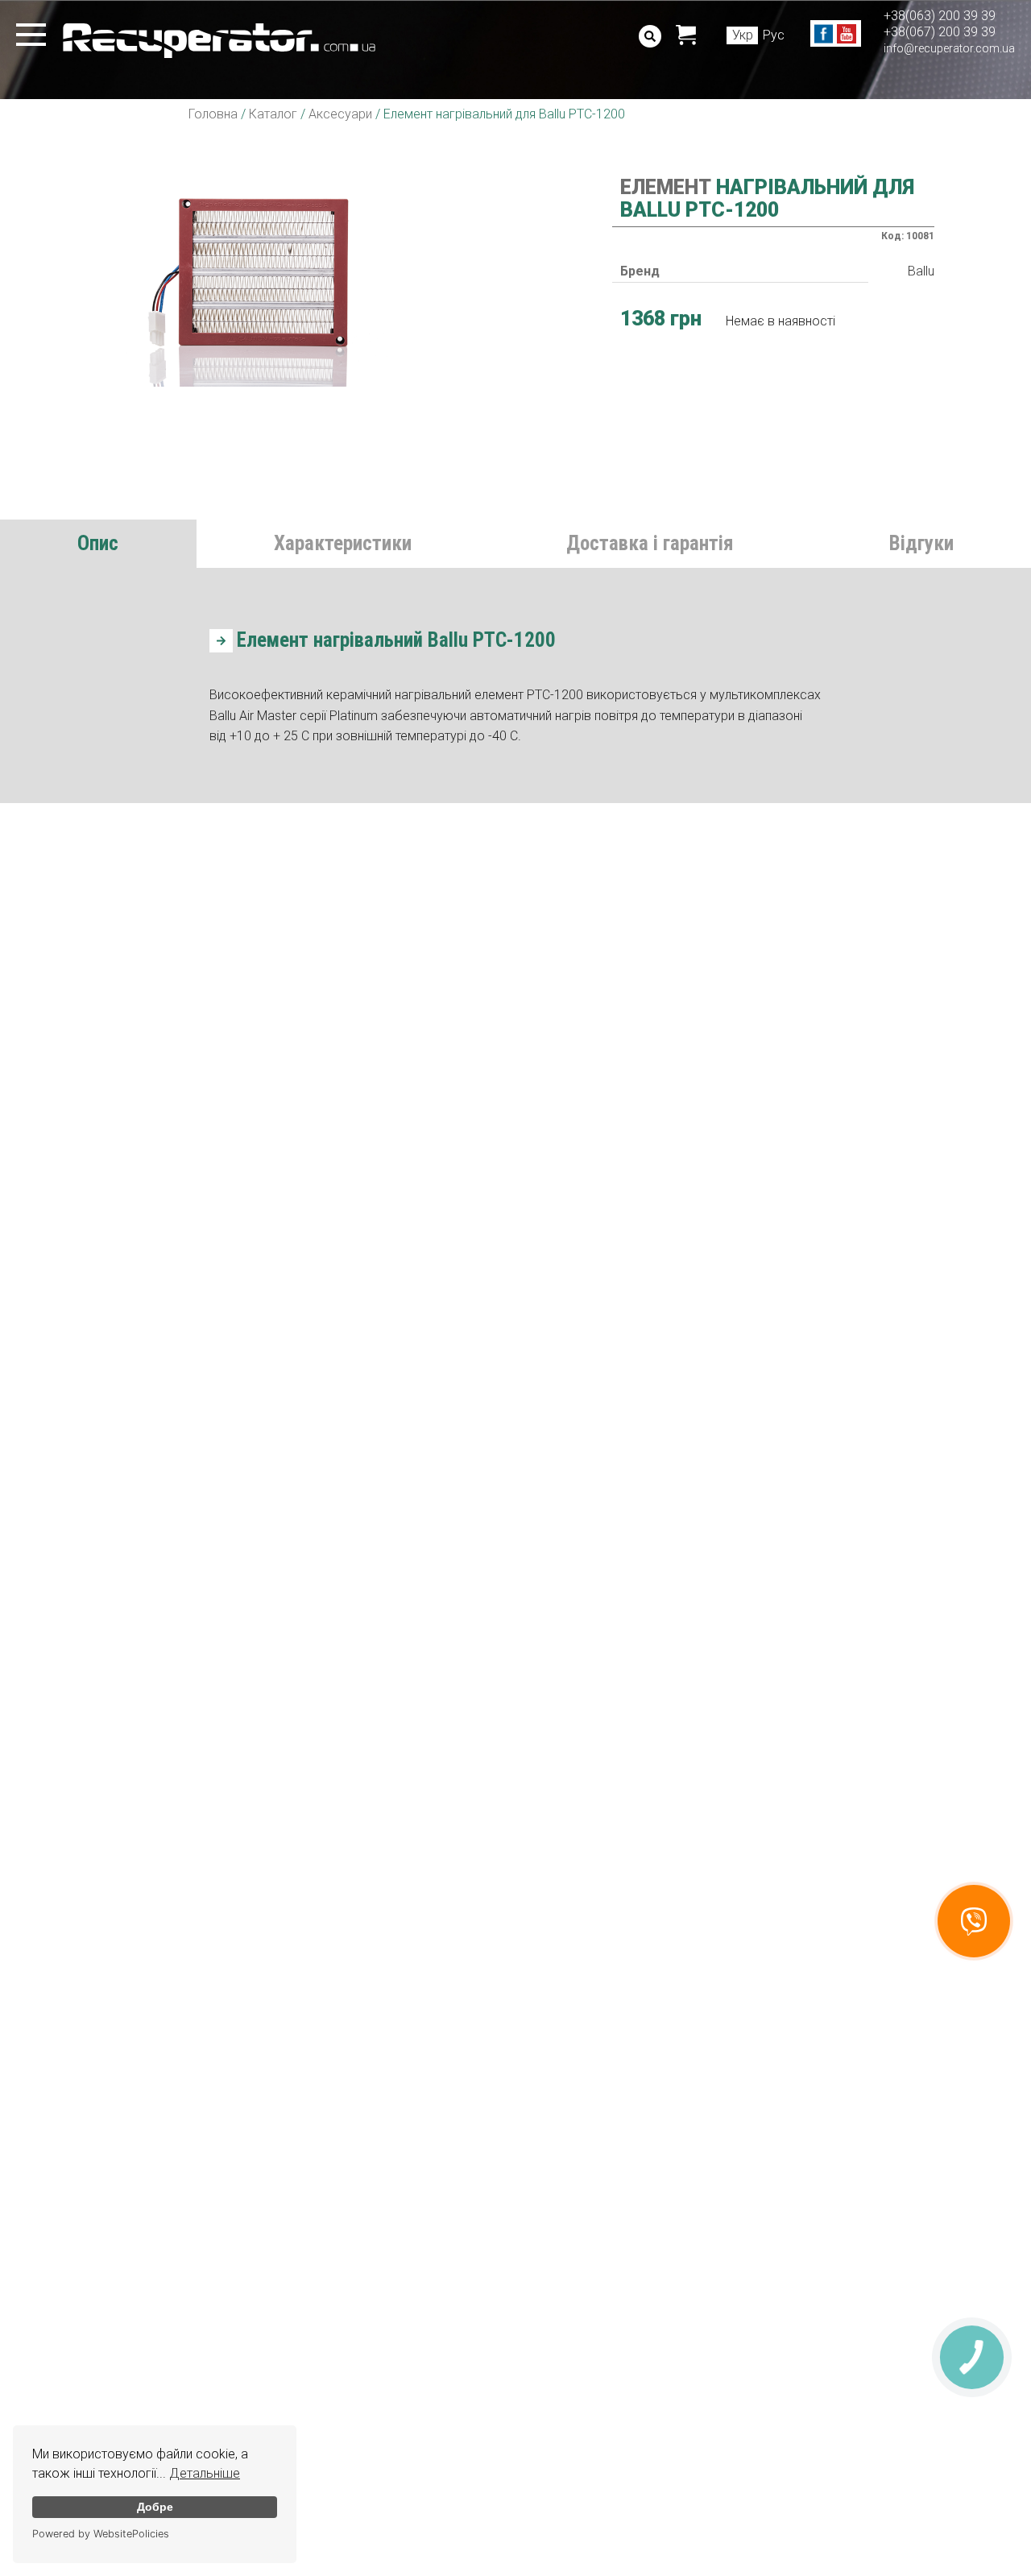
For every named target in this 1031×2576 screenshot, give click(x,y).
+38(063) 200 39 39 (940, 16)
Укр (743, 35)
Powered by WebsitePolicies (101, 2534)
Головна (213, 114)
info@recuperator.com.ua (949, 48)
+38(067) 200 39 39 (940, 32)
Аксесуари (340, 114)
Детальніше (205, 2473)
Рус (774, 35)
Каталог (273, 114)
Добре (155, 2507)
